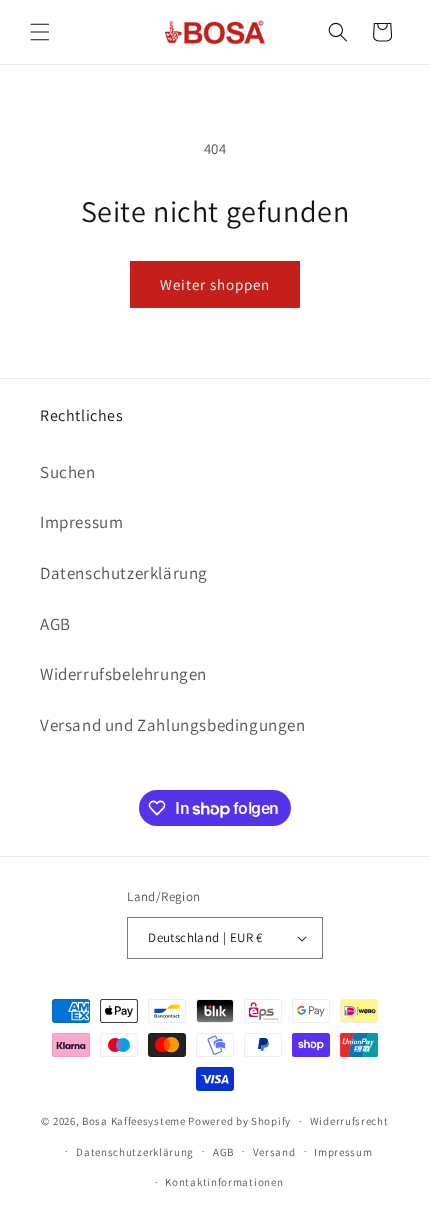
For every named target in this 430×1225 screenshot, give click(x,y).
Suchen (68, 472)
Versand (274, 1152)
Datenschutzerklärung (124, 573)
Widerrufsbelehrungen (123, 674)
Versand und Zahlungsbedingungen (173, 725)
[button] (40, 32)
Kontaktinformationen (224, 1182)
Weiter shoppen (215, 284)
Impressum (81, 522)
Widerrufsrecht (349, 1121)
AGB (55, 624)
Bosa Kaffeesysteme (134, 1121)
